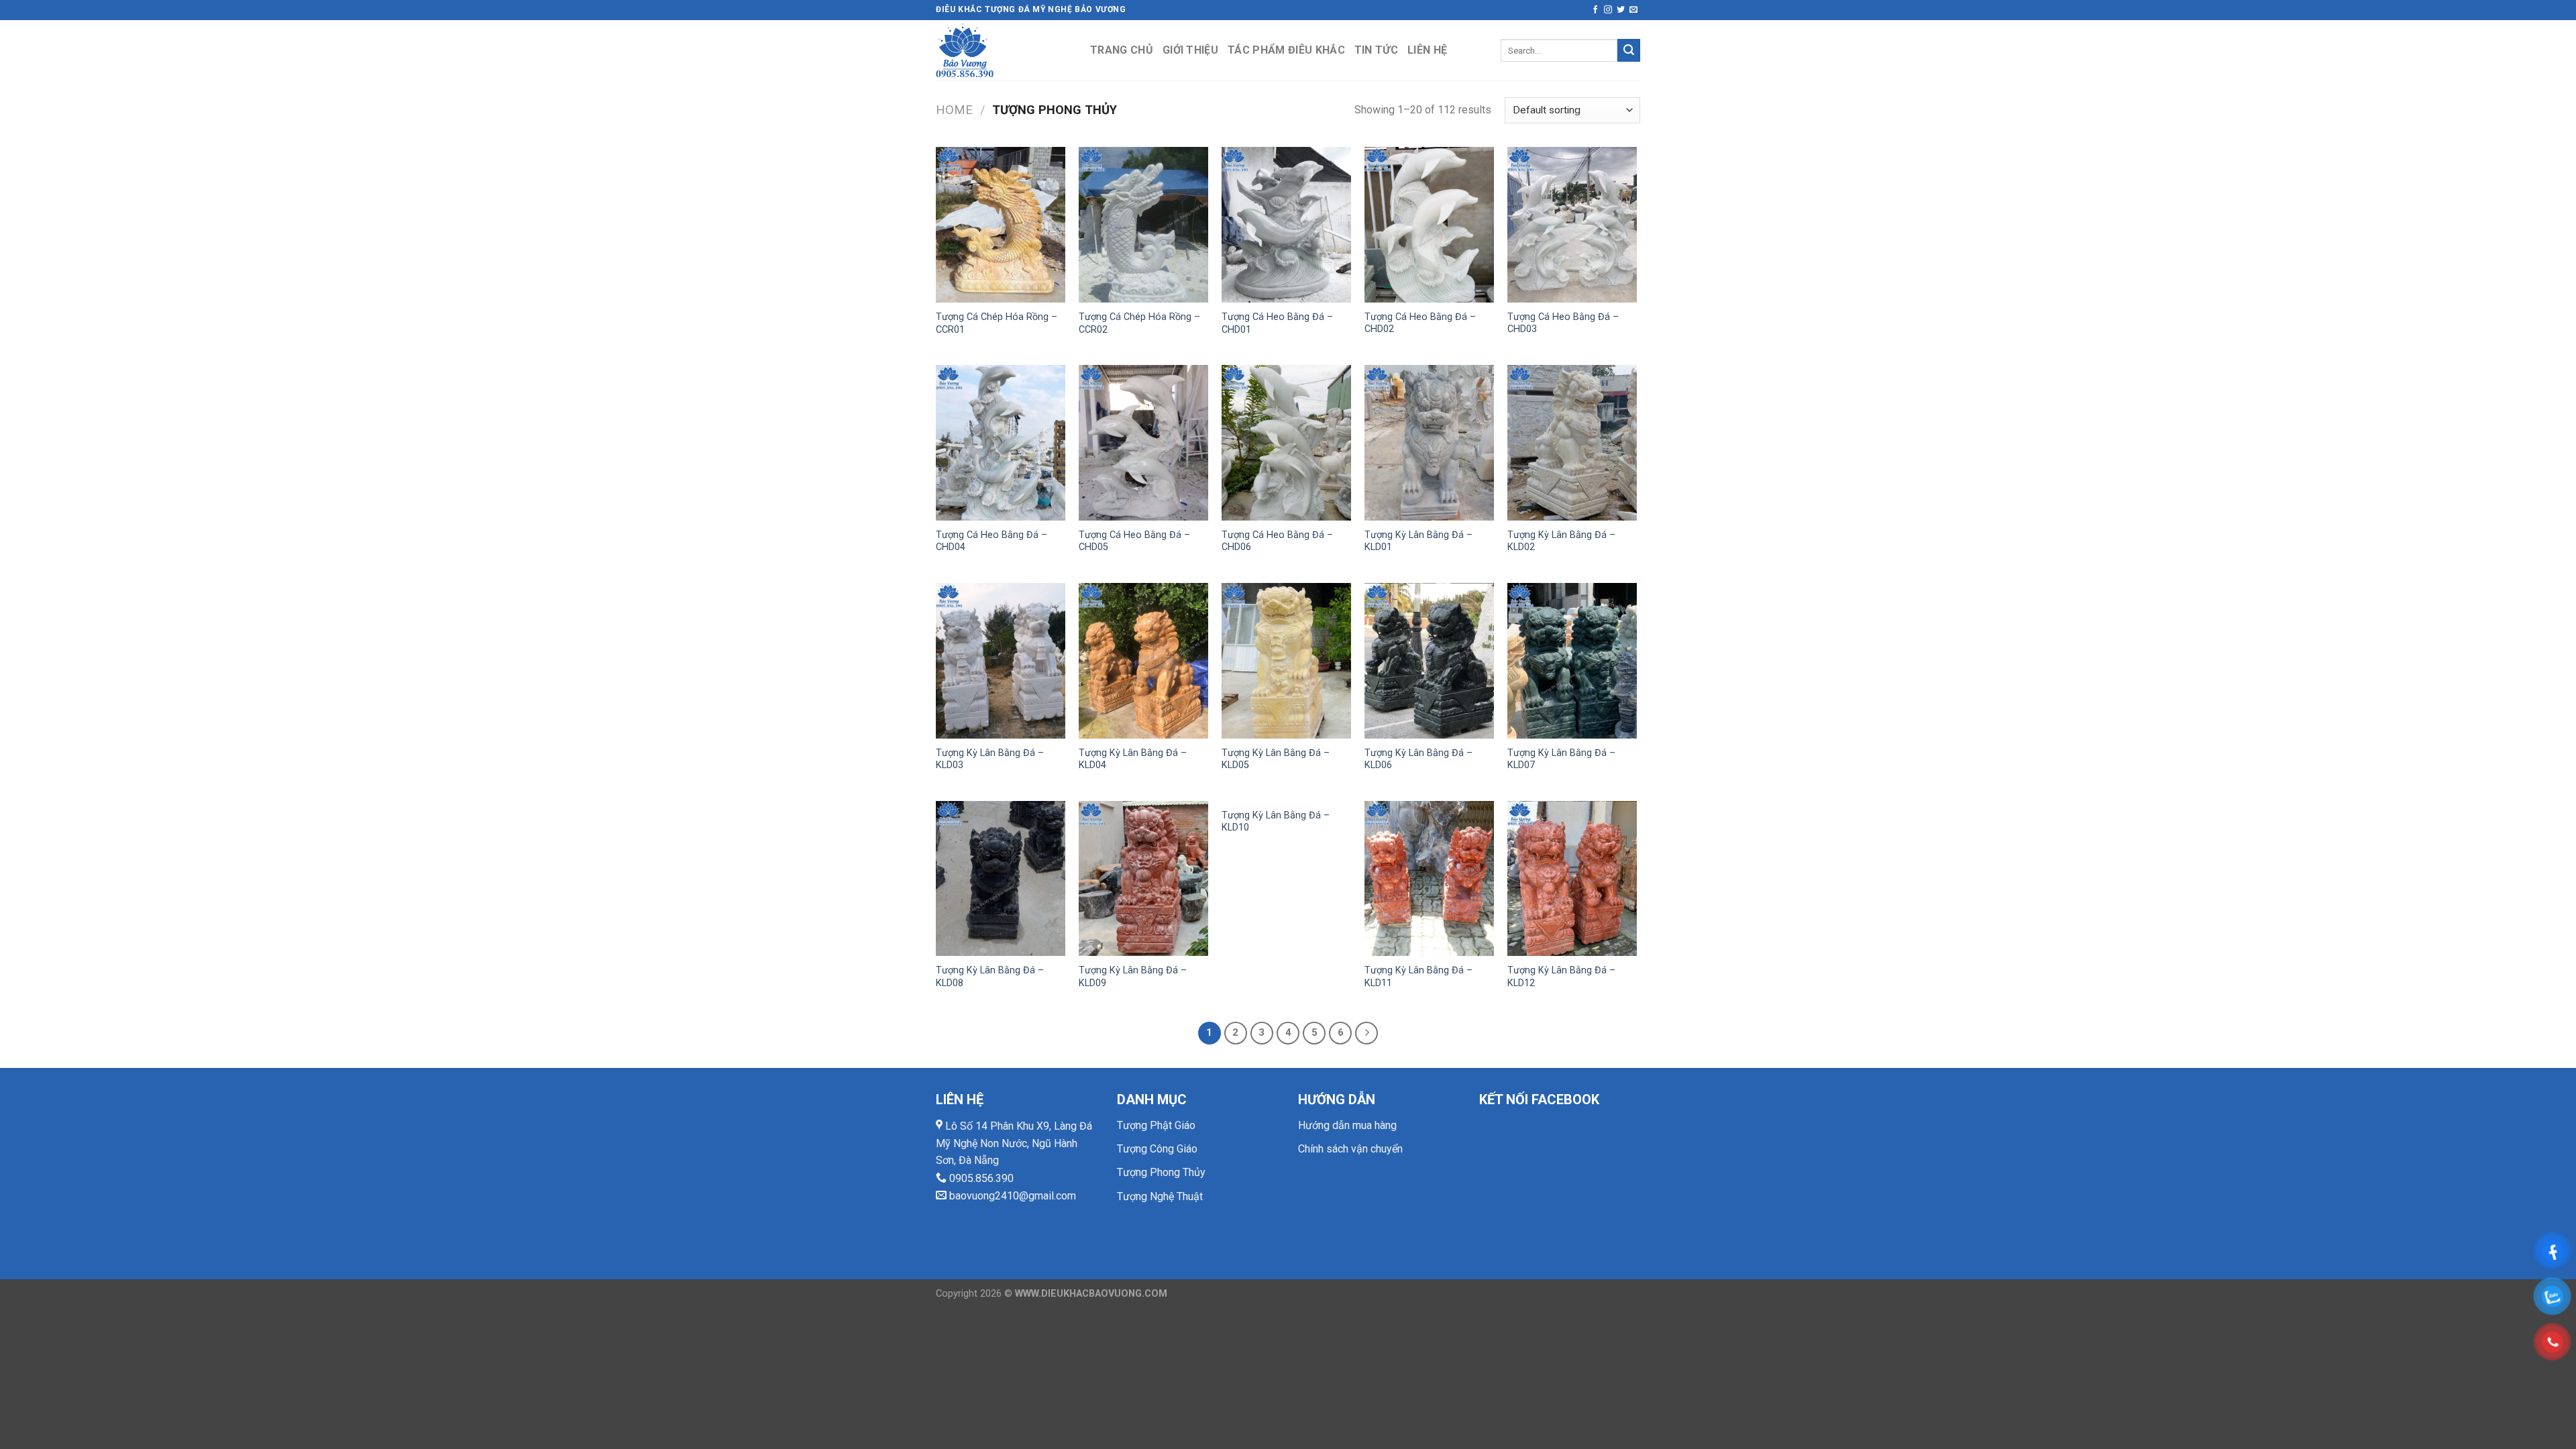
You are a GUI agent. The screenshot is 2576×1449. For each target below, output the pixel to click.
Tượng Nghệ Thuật (1160, 1196)
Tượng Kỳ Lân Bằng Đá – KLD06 (1418, 759)
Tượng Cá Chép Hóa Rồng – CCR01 (997, 323)
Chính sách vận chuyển (1350, 1149)
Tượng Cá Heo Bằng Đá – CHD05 (1134, 541)
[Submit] (1629, 50)
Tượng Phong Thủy (1161, 1172)
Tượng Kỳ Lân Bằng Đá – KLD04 (1133, 759)
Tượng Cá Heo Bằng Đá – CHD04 (991, 541)
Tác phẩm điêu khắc (1286, 50)
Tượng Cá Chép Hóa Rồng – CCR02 (1139, 323)
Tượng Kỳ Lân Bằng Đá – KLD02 (1561, 541)
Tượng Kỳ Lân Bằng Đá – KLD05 (1276, 759)
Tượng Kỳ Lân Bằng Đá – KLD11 (1418, 977)
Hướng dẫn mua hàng (1347, 1125)
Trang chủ (1122, 50)
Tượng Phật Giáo (1156, 1125)
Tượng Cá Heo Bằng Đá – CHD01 (1277, 323)
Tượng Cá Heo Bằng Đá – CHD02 (1420, 323)
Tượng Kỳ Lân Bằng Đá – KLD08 (990, 977)
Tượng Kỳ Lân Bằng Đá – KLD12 (1561, 977)
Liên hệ (1427, 50)
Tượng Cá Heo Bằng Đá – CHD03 (1563, 323)
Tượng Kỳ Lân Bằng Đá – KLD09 (1133, 977)
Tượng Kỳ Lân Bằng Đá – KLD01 (1418, 541)
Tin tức (1376, 50)
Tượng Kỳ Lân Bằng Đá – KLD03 (990, 759)
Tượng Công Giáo (1157, 1149)
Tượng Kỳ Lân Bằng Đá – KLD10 (1276, 822)
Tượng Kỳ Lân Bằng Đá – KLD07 (1561, 759)
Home (954, 110)
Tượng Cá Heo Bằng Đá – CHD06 (1277, 541)
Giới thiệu (1190, 50)
